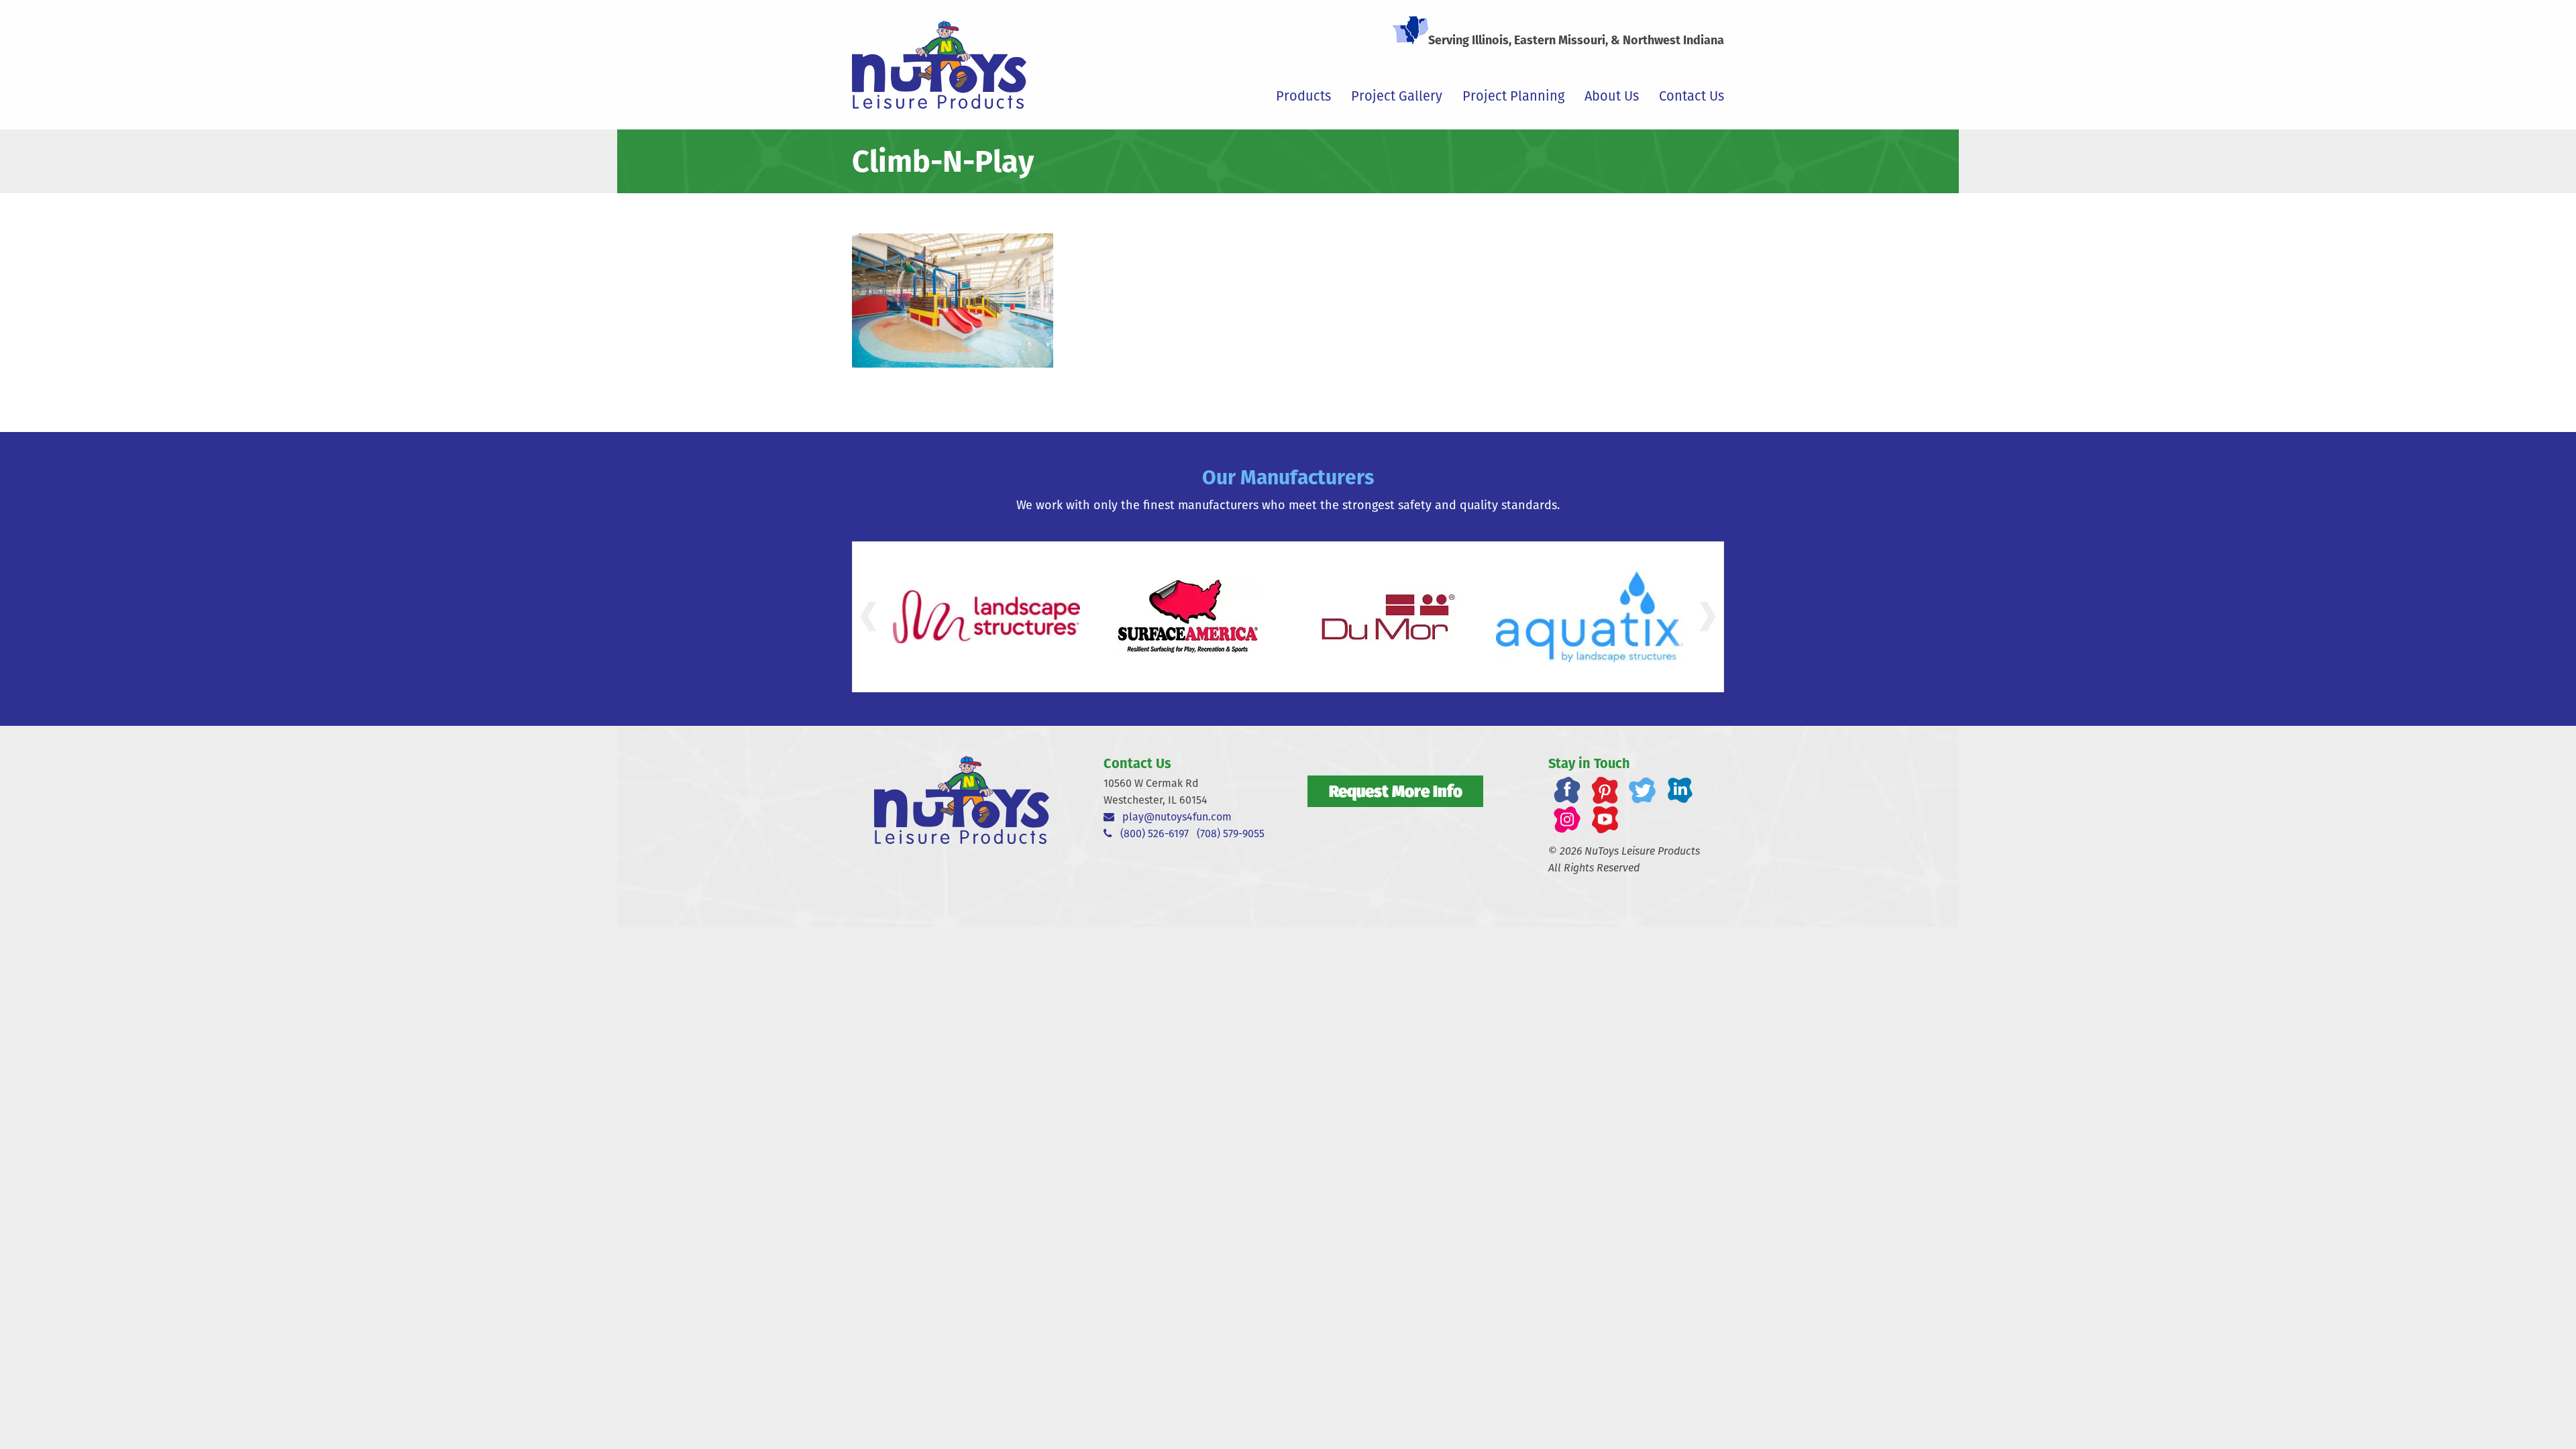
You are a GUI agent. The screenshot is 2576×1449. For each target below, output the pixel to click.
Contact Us (1692, 96)
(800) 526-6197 (1150, 834)
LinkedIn (1680, 790)
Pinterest (1605, 790)
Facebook (1567, 790)
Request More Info (1396, 791)
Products (1303, 96)
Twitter (1642, 790)
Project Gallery (1397, 96)
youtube (1605, 820)
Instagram (1567, 820)
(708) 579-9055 (1231, 834)
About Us (1612, 96)
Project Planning (1513, 96)
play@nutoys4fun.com (1173, 817)
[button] (868, 616)
